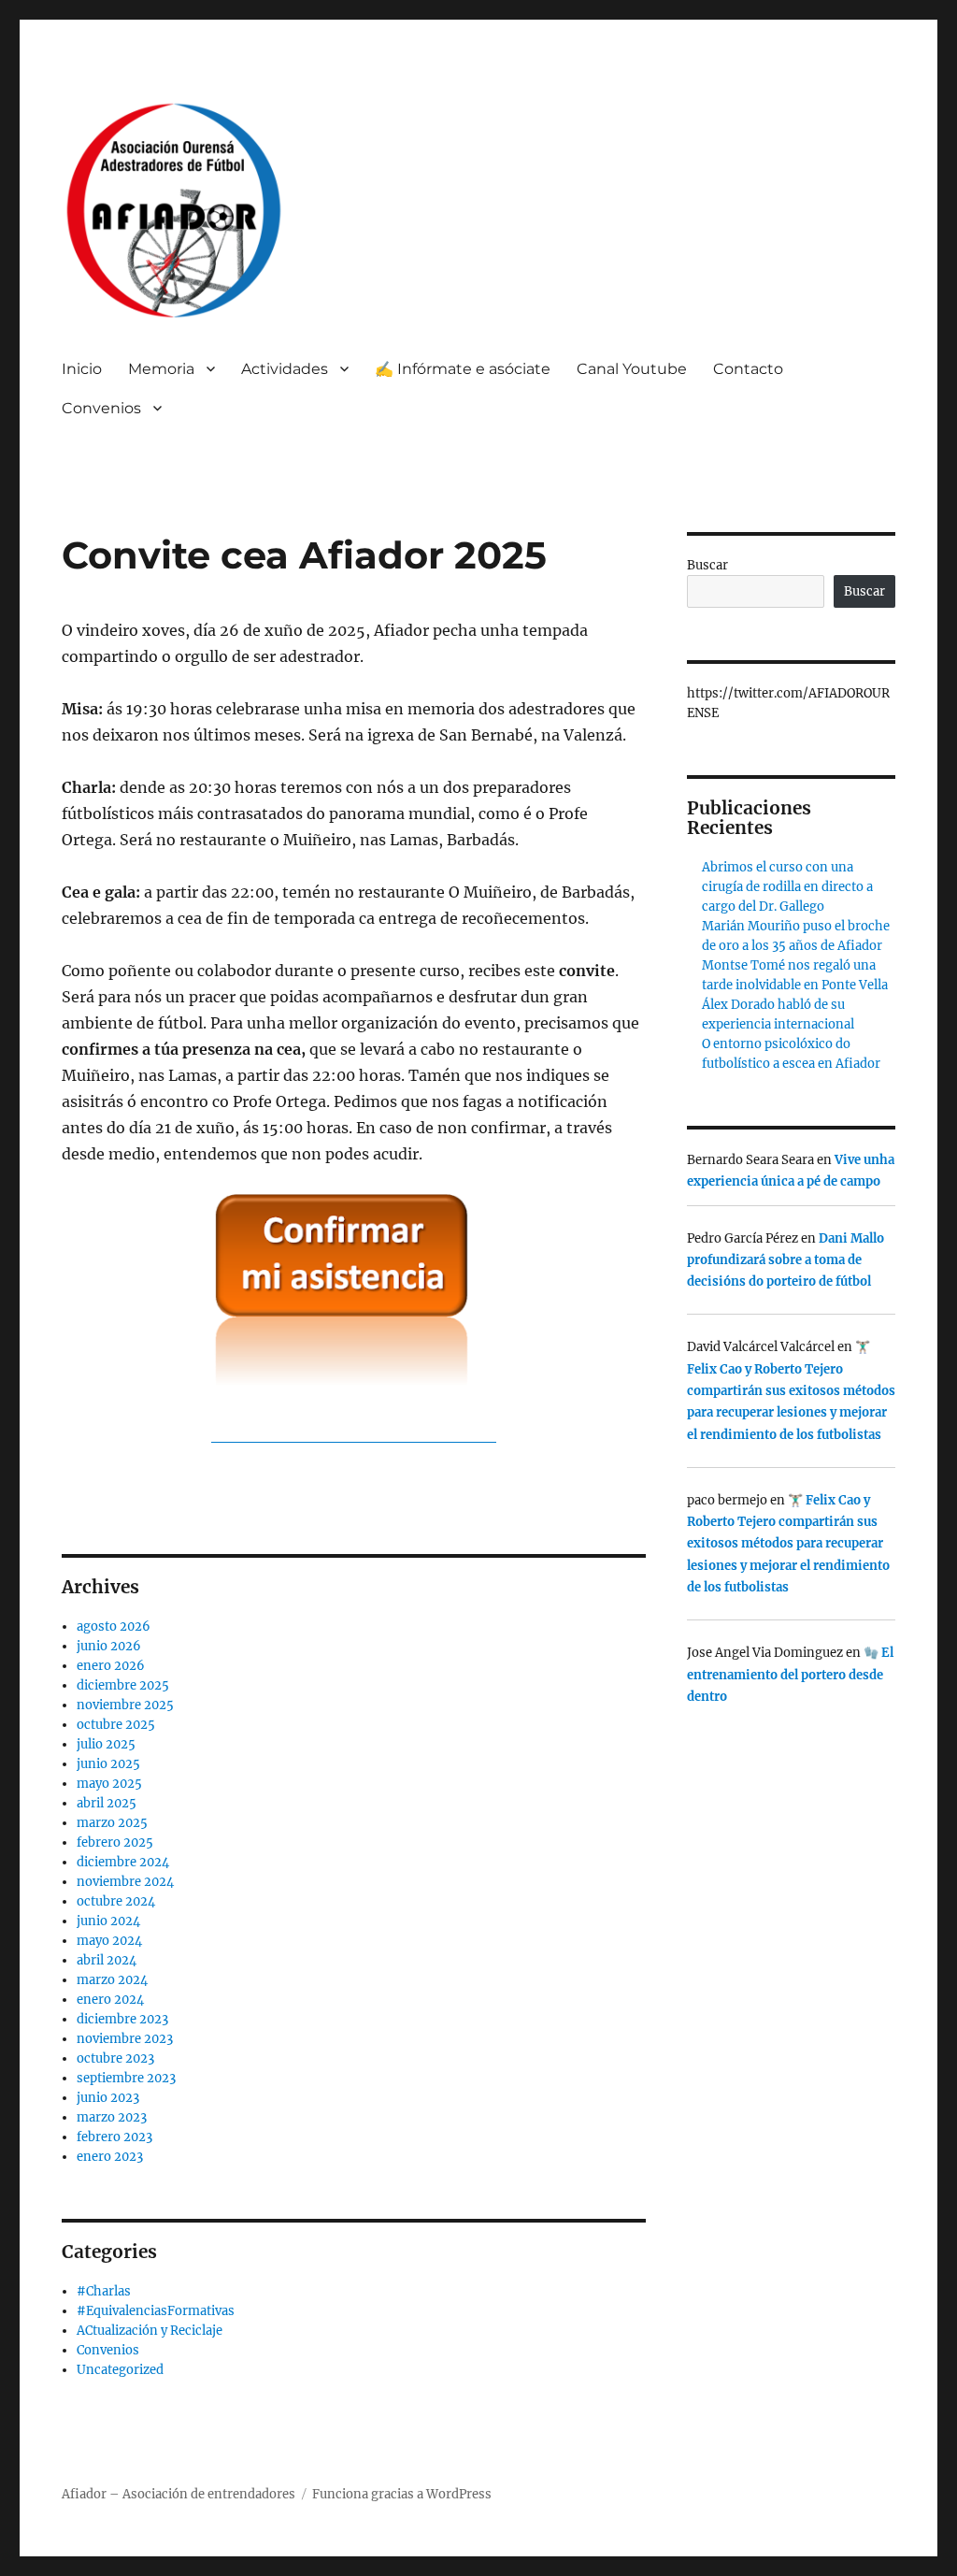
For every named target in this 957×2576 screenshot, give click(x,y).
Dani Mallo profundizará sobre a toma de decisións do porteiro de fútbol (786, 1260)
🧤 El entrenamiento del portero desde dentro (790, 1675)
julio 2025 (106, 1744)
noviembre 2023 (125, 2039)
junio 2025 (108, 1764)
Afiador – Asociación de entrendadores (179, 2494)
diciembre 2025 (123, 1685)
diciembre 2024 (123, 1862)
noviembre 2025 (125, 1705)
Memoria (161, 369)
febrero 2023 (114, 2137)
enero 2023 (110, 2157)
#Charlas (104, 2291)
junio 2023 (108, 2098)
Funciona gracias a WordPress (402, 2494)
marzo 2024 (112, 1980)
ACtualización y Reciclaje (150, 2331)
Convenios (108, 2350)
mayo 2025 (109, 1784)
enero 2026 (111, 1666)
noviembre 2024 (125, 1882)
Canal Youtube (632, 369)
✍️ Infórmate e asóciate (463, 369)
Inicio (82, 369)
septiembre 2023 (126, 2078)
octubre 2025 (116, 1725)
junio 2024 (108, 1921)
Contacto (748, 369)
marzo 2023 (112, 2117)
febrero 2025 (115, 1842)
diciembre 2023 (122, 2019)
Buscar (707, 565)
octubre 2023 (115, 2058)
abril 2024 (107, 1960)
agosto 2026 (114, 1626)
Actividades (285, 369)
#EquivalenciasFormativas (156, 2311)
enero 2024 (110, 2000)
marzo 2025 (112, 1823)
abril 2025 (107, 1803)
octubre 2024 (116, 1901)
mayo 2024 (109, 1941)
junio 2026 (109, 1646)
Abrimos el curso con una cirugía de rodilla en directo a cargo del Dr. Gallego (787, 887)
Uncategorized (120, 2370)
